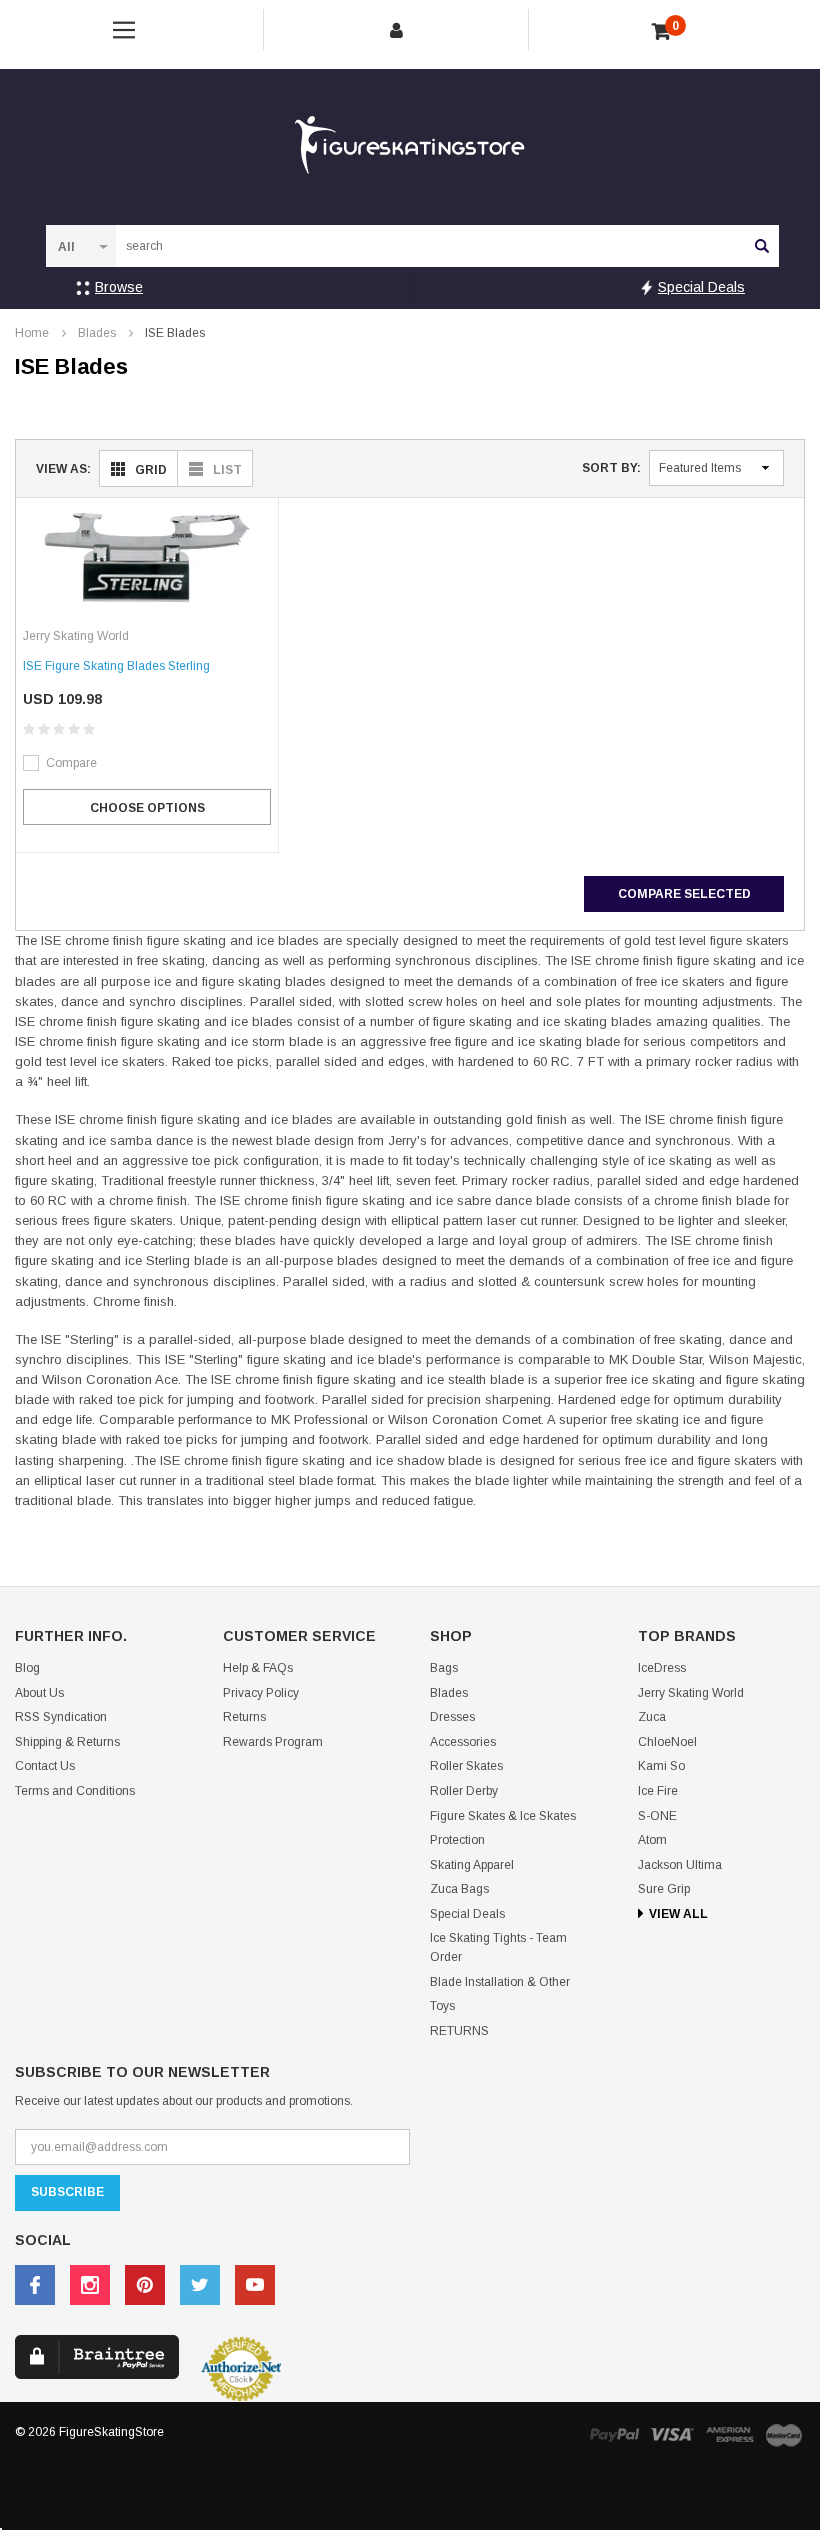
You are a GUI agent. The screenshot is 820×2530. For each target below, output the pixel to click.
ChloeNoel (667, 1742)
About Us (39, 1693)
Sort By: (611, 468)
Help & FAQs (258, 1668)
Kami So (661, 1766)
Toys (442, 2006)
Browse (119, 287)
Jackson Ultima (680, 1865)
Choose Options (147, 808)
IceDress (662, 1668)
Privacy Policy (261, 1693)
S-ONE (657, 1816)
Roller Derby (464, 1791)
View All (678, 1914)
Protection (457, 1840)
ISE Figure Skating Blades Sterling (116, 666)
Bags (444, 1668)
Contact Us (45, 1766)
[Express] (730, 2434)
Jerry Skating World (691, 1693)
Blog (27, 1668)
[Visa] (672, 2434)
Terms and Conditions (75, 1791)
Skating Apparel (472, 1865)
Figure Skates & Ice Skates (503, 1816)
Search (762, 246)
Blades (97, 333)
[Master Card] (784, 2434)
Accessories (463, 1742)
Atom (652, 1840)
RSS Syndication (61, 1717)
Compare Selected (684, 894)
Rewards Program (273, 1742)
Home (32, 333)
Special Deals (701, 287)
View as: (63, 469)
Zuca (652, 1717)
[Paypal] (614, 2434)
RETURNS (459, 2031)
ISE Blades (175, 333)
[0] (661, 32)
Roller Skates (466, 1766)
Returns (244, 1717)
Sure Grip (664, 1889)
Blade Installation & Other (500, 1982)
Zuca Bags (459, 1889)
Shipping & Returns (67, 1742)
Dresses (452, 1717)
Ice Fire (658, 1791)
